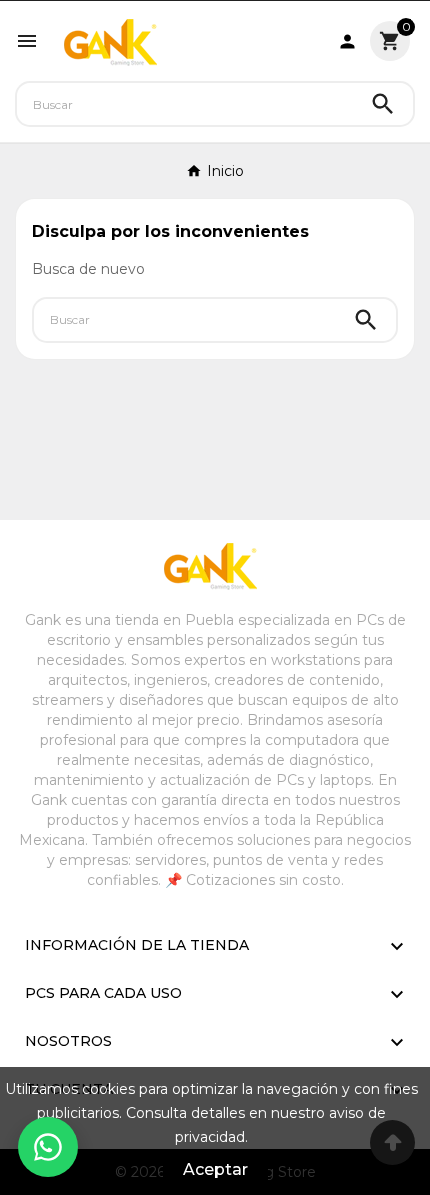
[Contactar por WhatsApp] (48, 1147)
